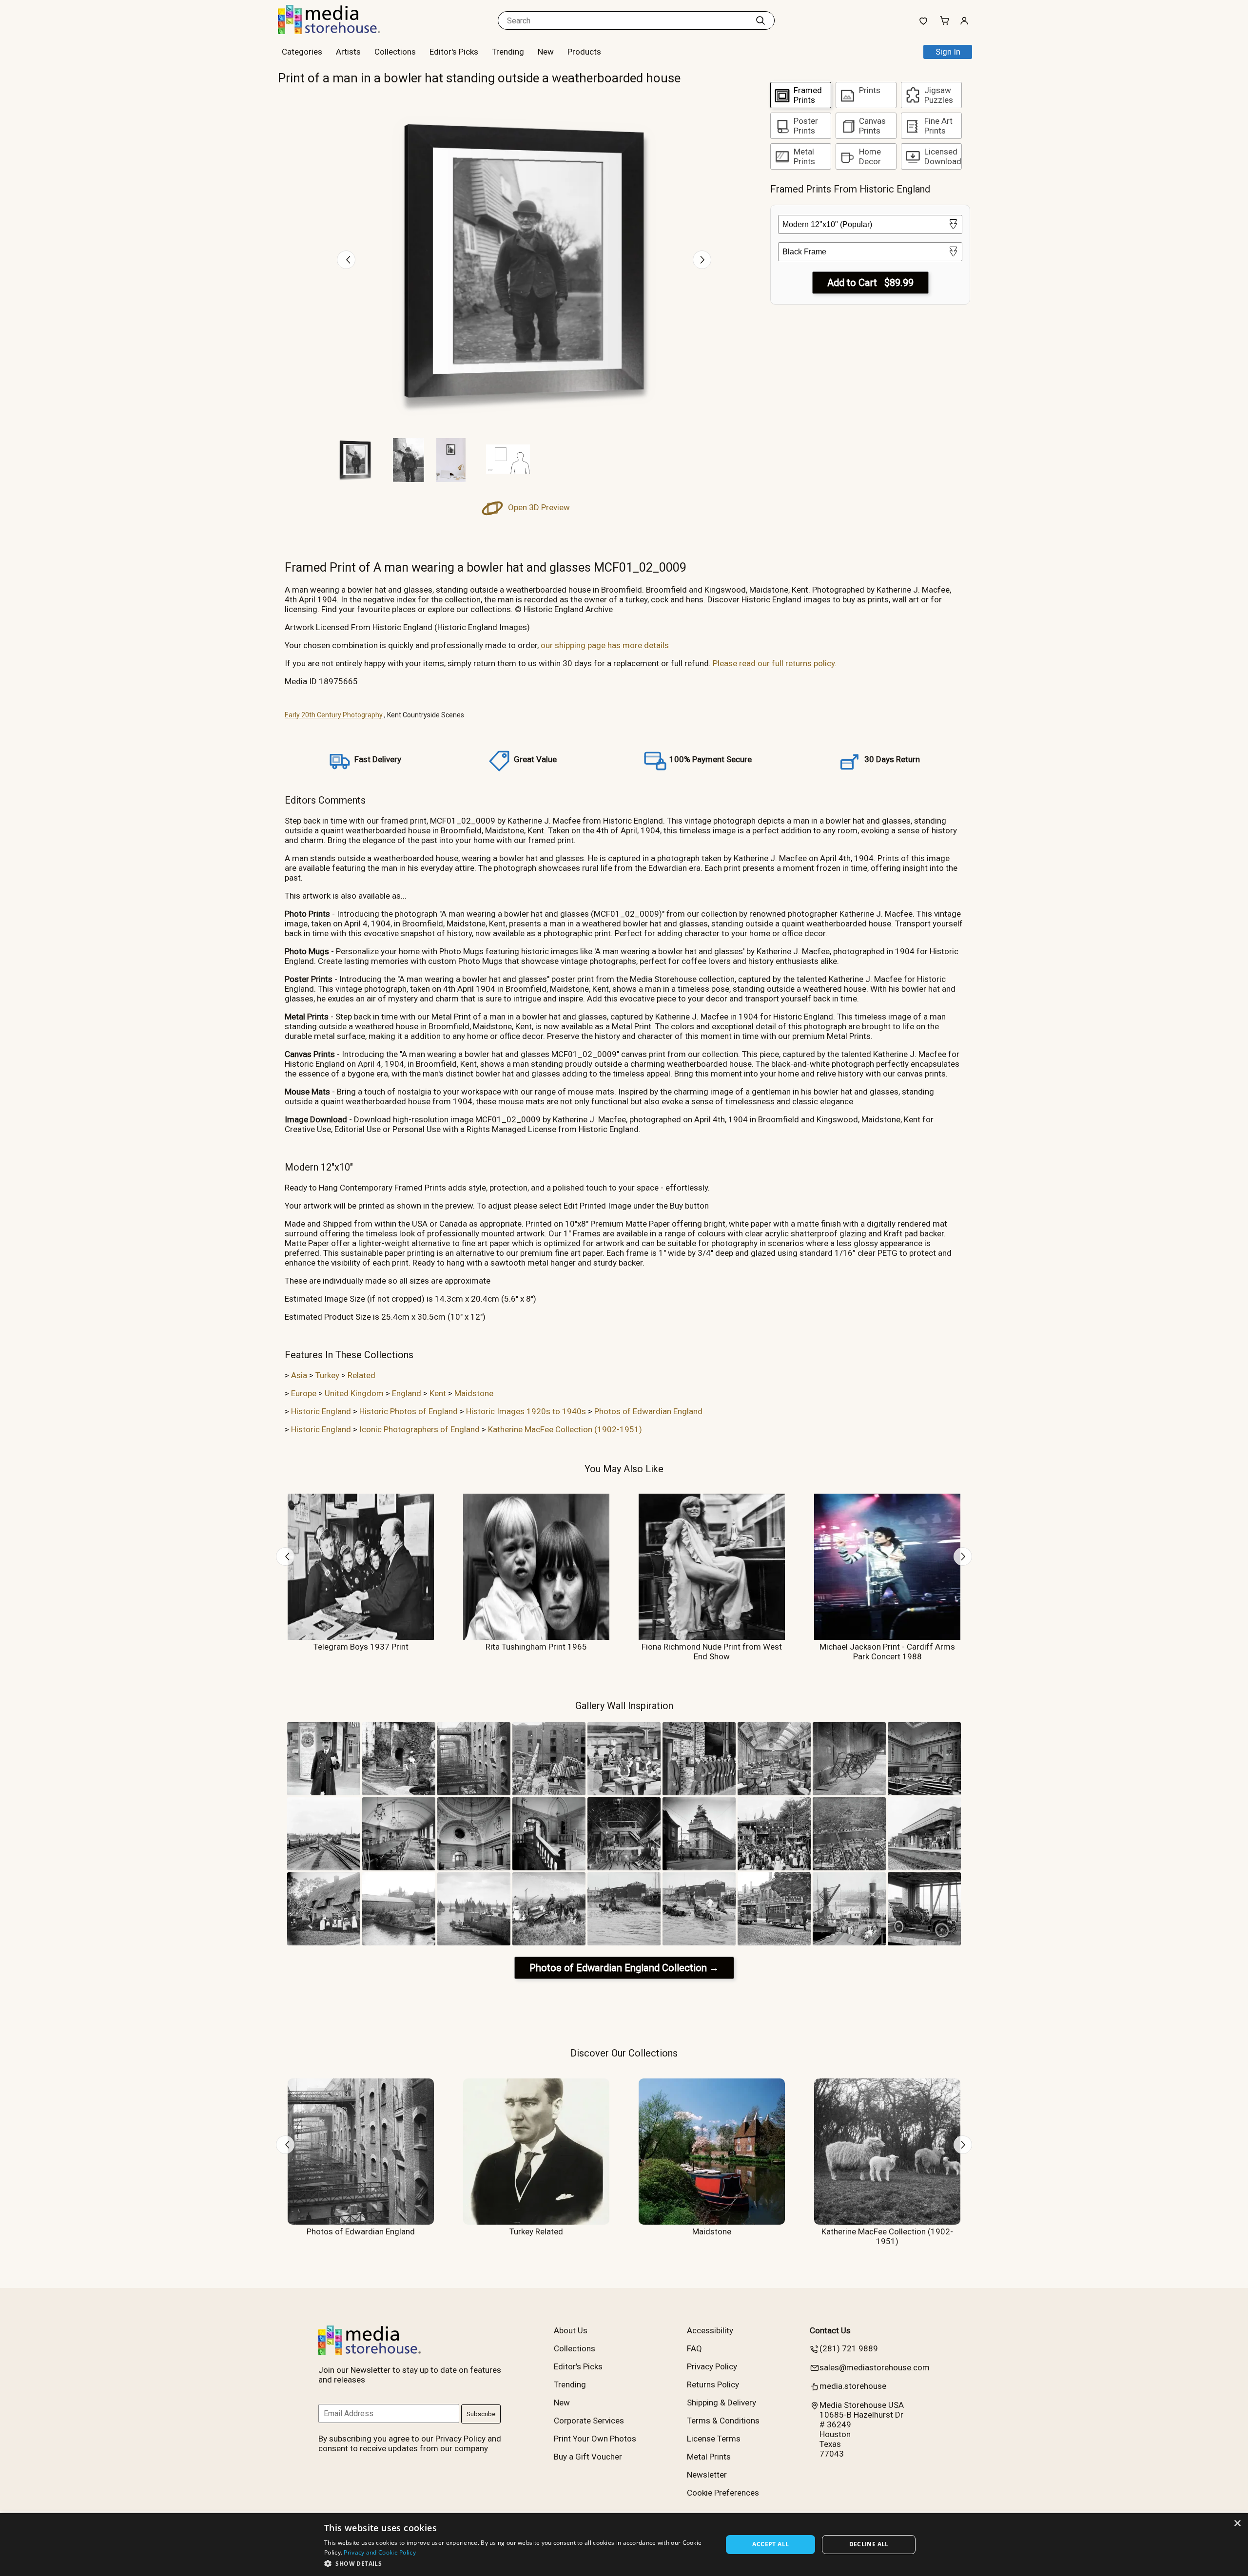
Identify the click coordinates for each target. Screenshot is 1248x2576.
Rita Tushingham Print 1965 (536, 1647)
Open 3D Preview (538, 507)
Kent (438, 1393)
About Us (571, 2330)
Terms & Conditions (723, 2421)
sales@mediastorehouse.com (875, 2367)
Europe (304, 1393)
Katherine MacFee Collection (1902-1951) (565, 1429)
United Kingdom (354, 1393)
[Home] (339, 31)
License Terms (714, 2439)
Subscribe (481, 2414)
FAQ (694, 2348)
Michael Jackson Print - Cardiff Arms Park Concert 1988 (887, 1652)
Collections (395, 52)
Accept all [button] (770, 2544)
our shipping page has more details (605, 645)
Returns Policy (713, 2384)
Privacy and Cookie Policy (380, 2552)
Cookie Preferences (723, 2493)
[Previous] (346, 260)
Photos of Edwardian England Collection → (624, 1968)
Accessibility (710, 2330)
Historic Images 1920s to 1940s (526, 1411)
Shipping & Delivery (721, 2403)
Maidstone (474, 1393)
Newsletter (707, 2475)
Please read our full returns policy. (775, 663)
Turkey (327, 1375)
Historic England (321, 1411)
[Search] (760, 20)
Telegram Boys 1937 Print (361, 1647)
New (546, 52)
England (407, 1393)
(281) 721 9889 (849, 2348)
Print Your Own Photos (595, 2439)
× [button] (1237, 2524)
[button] (517, 2563)
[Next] (702, 260)
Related (361, 1375)
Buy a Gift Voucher (588, 2457)
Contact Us (830, 2330)
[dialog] (624, 2545)
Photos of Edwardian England (648, 1411)
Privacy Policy (712, 2366)
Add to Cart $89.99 (870, 283)
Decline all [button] (869, 2544)
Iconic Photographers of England (419, 1429)
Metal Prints (709, 2457)
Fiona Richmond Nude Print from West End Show (712, 1652)
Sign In (948, 52)
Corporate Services (589, 2421)
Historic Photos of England (409, 1411)
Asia (299, 1375)
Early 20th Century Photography (334, 715)
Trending (508, 52)
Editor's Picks (454, 52)
